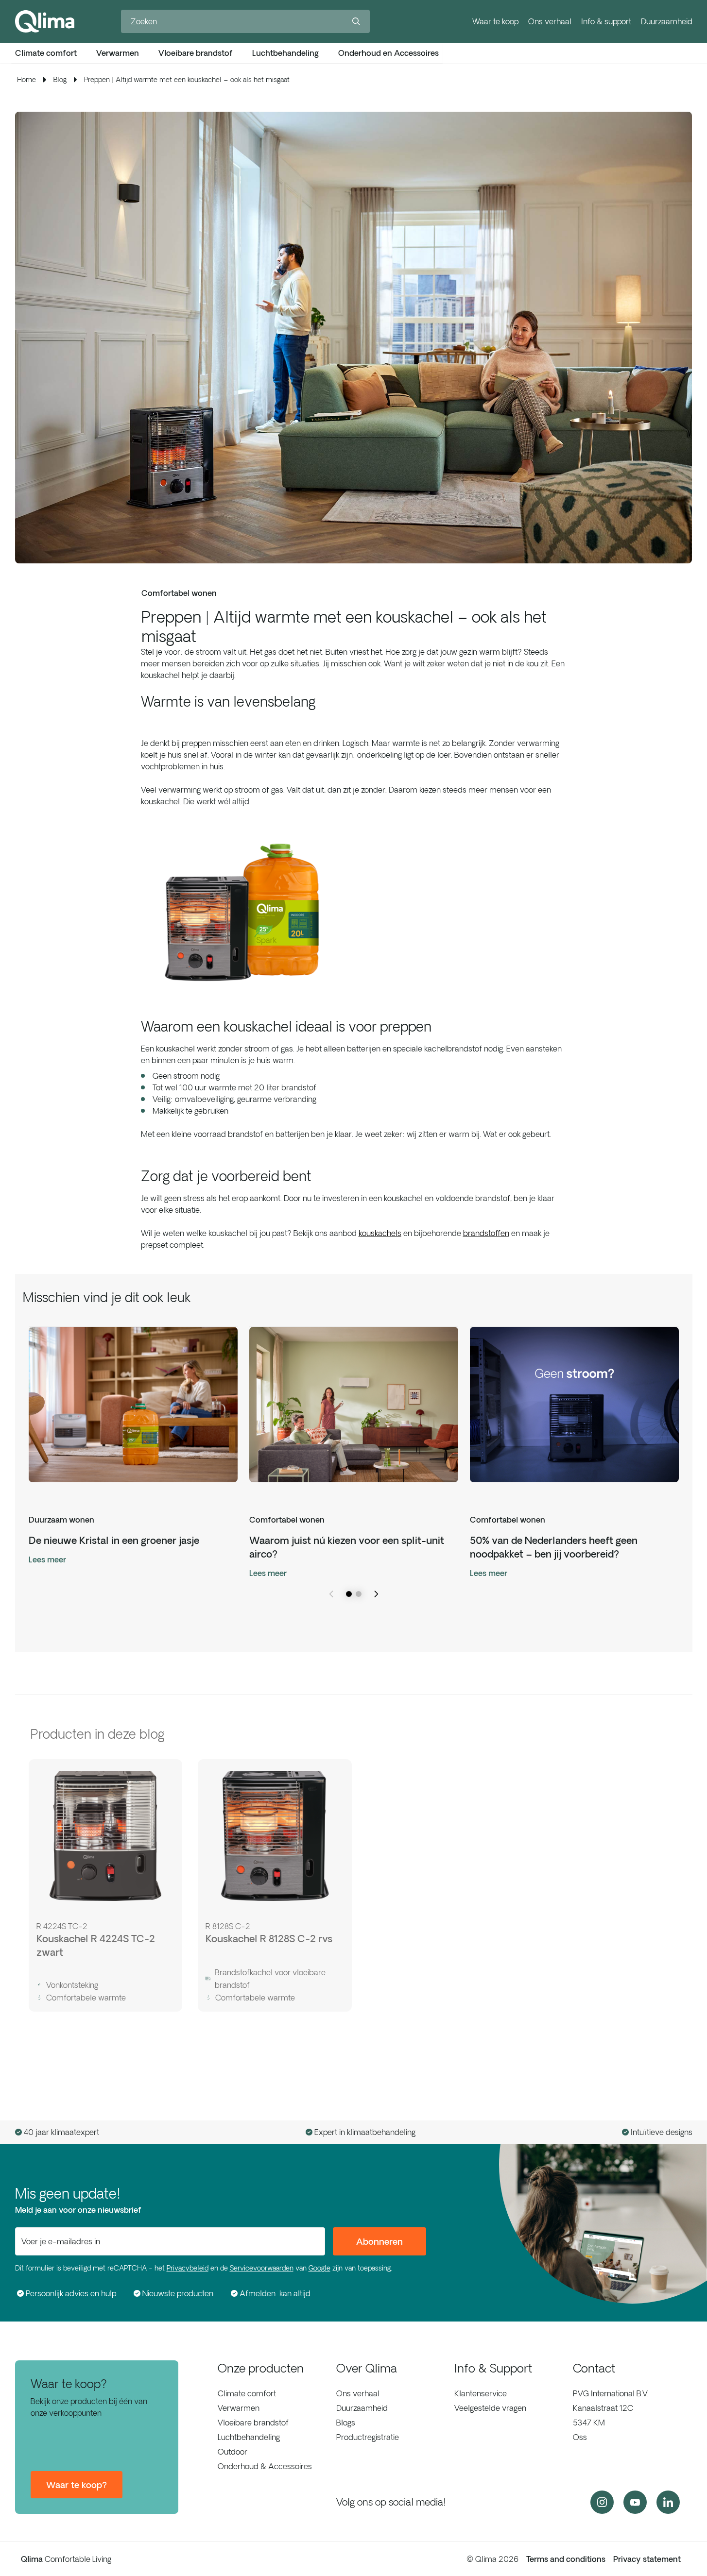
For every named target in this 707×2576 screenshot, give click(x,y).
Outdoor (233, 2452)
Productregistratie (368, 2437)
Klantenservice (481, 2393)
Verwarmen (239, 2408)
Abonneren (379, 2241)
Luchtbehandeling (249, 2437)
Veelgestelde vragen (490, 2408)
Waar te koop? (77, 2485)
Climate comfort (247, 2393)
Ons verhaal (550, 21)
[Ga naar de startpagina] (45, 21)
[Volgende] (376, 1594)
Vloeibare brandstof (253, 2423)
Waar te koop (495, 21)
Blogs (346, 2423)
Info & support (606, 21)
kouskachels (380, 1233)
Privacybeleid (188, 2268)
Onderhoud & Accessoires (265, 2466)
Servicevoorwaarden (262, 2268)
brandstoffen (486, 1233)
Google (319, 2268)
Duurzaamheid (667, 21)
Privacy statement (647, 2559)
